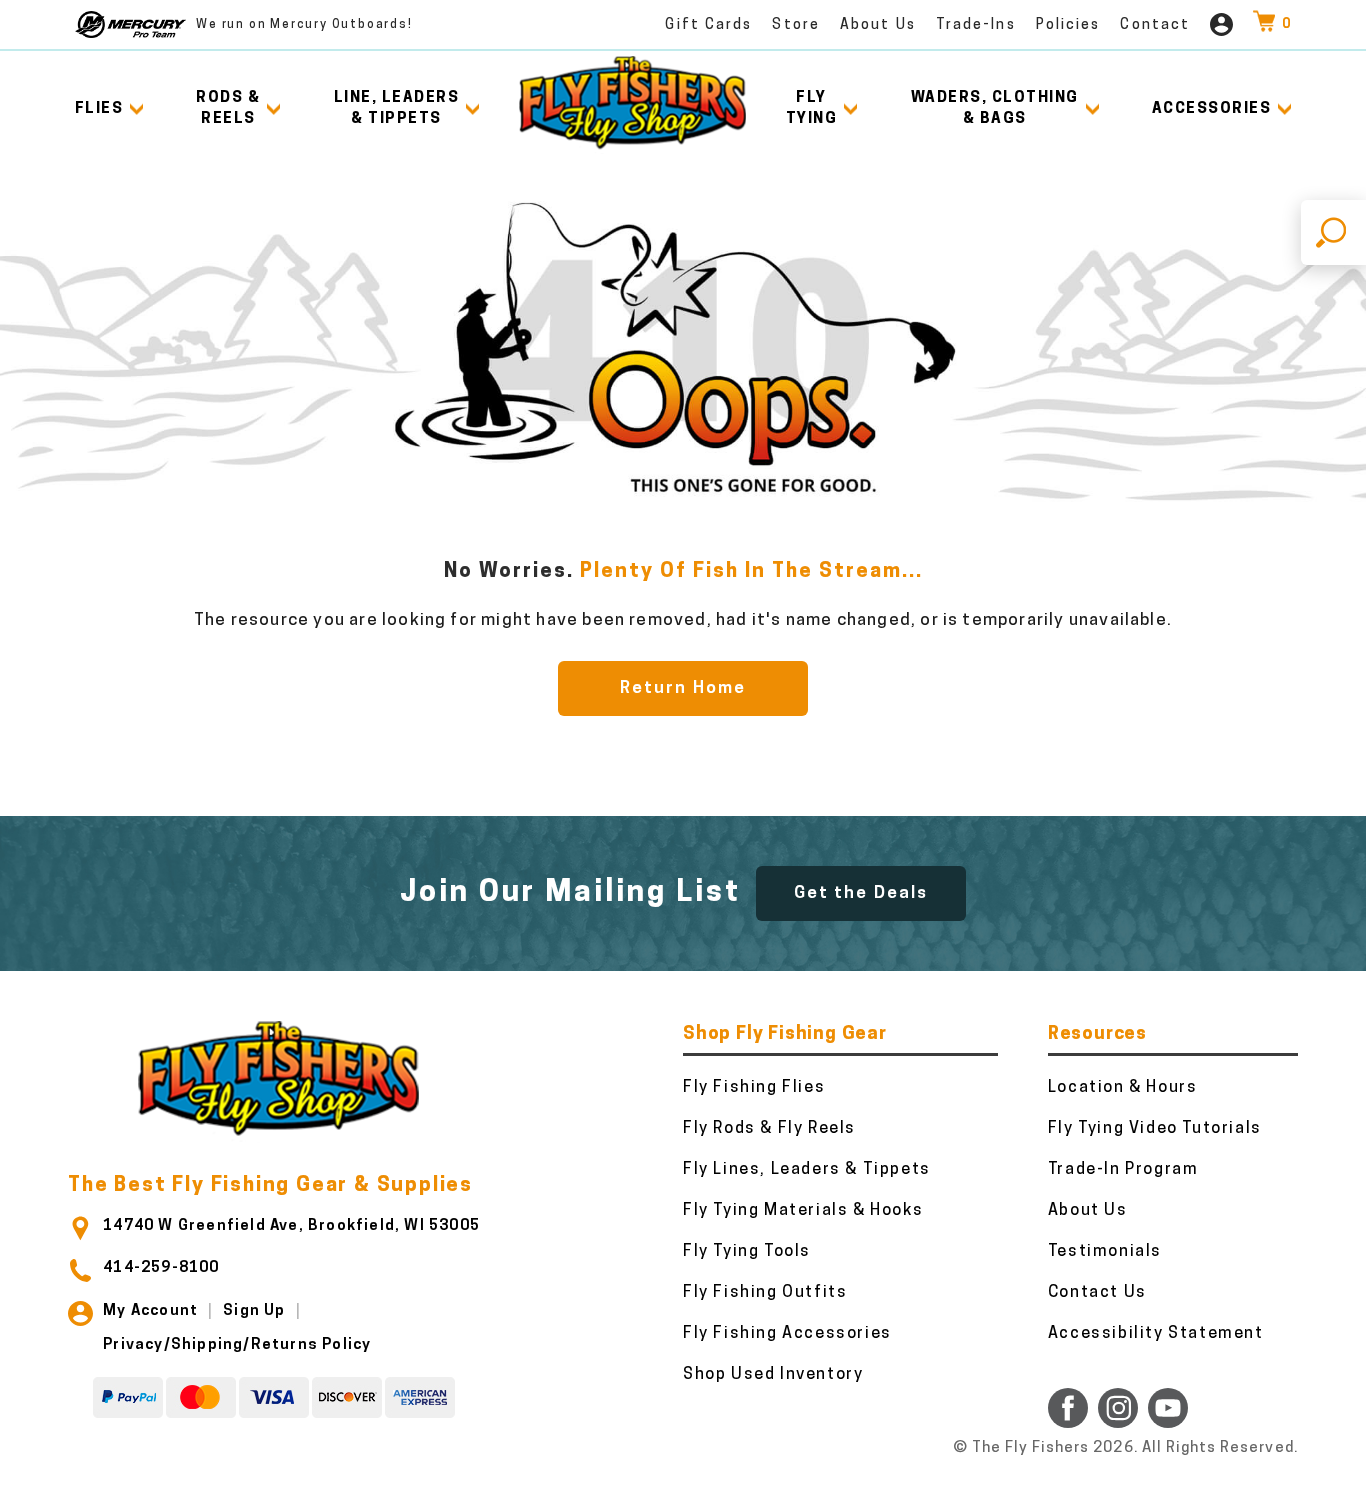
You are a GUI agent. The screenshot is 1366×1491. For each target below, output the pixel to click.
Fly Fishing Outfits (765, 1293)
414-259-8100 (161, 1268)
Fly (812, 109)
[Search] (1333, 232)
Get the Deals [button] (861, 893)
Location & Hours (1123, 1088)
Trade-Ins (976, 25)
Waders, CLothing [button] (995, 109)
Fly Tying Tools (747, 1252)
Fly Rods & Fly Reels (769, 1129)
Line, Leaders (397, 109)
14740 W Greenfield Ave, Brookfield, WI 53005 (291, 1226)
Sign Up (254, 1311)
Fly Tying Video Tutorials (1155, 1129)
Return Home (682, 688)
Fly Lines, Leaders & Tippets (807, 1170)
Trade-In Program (1123, 1170)
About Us (878, 25)
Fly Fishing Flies (754, 1088)
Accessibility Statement (1156, 1334)
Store (796, 25)
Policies (1068, 25)
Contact (1155, 25)
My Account (150, 1311)
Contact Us (1097, 1293)
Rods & (228, 109)
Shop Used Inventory (773, 1375)
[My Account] (1221, 24)
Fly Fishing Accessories (787, 1334)
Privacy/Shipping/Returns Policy (237, 1345)
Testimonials (1105, 1252)
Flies (99, 109)
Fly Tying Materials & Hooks (803, 1211)
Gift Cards (708, 25)
